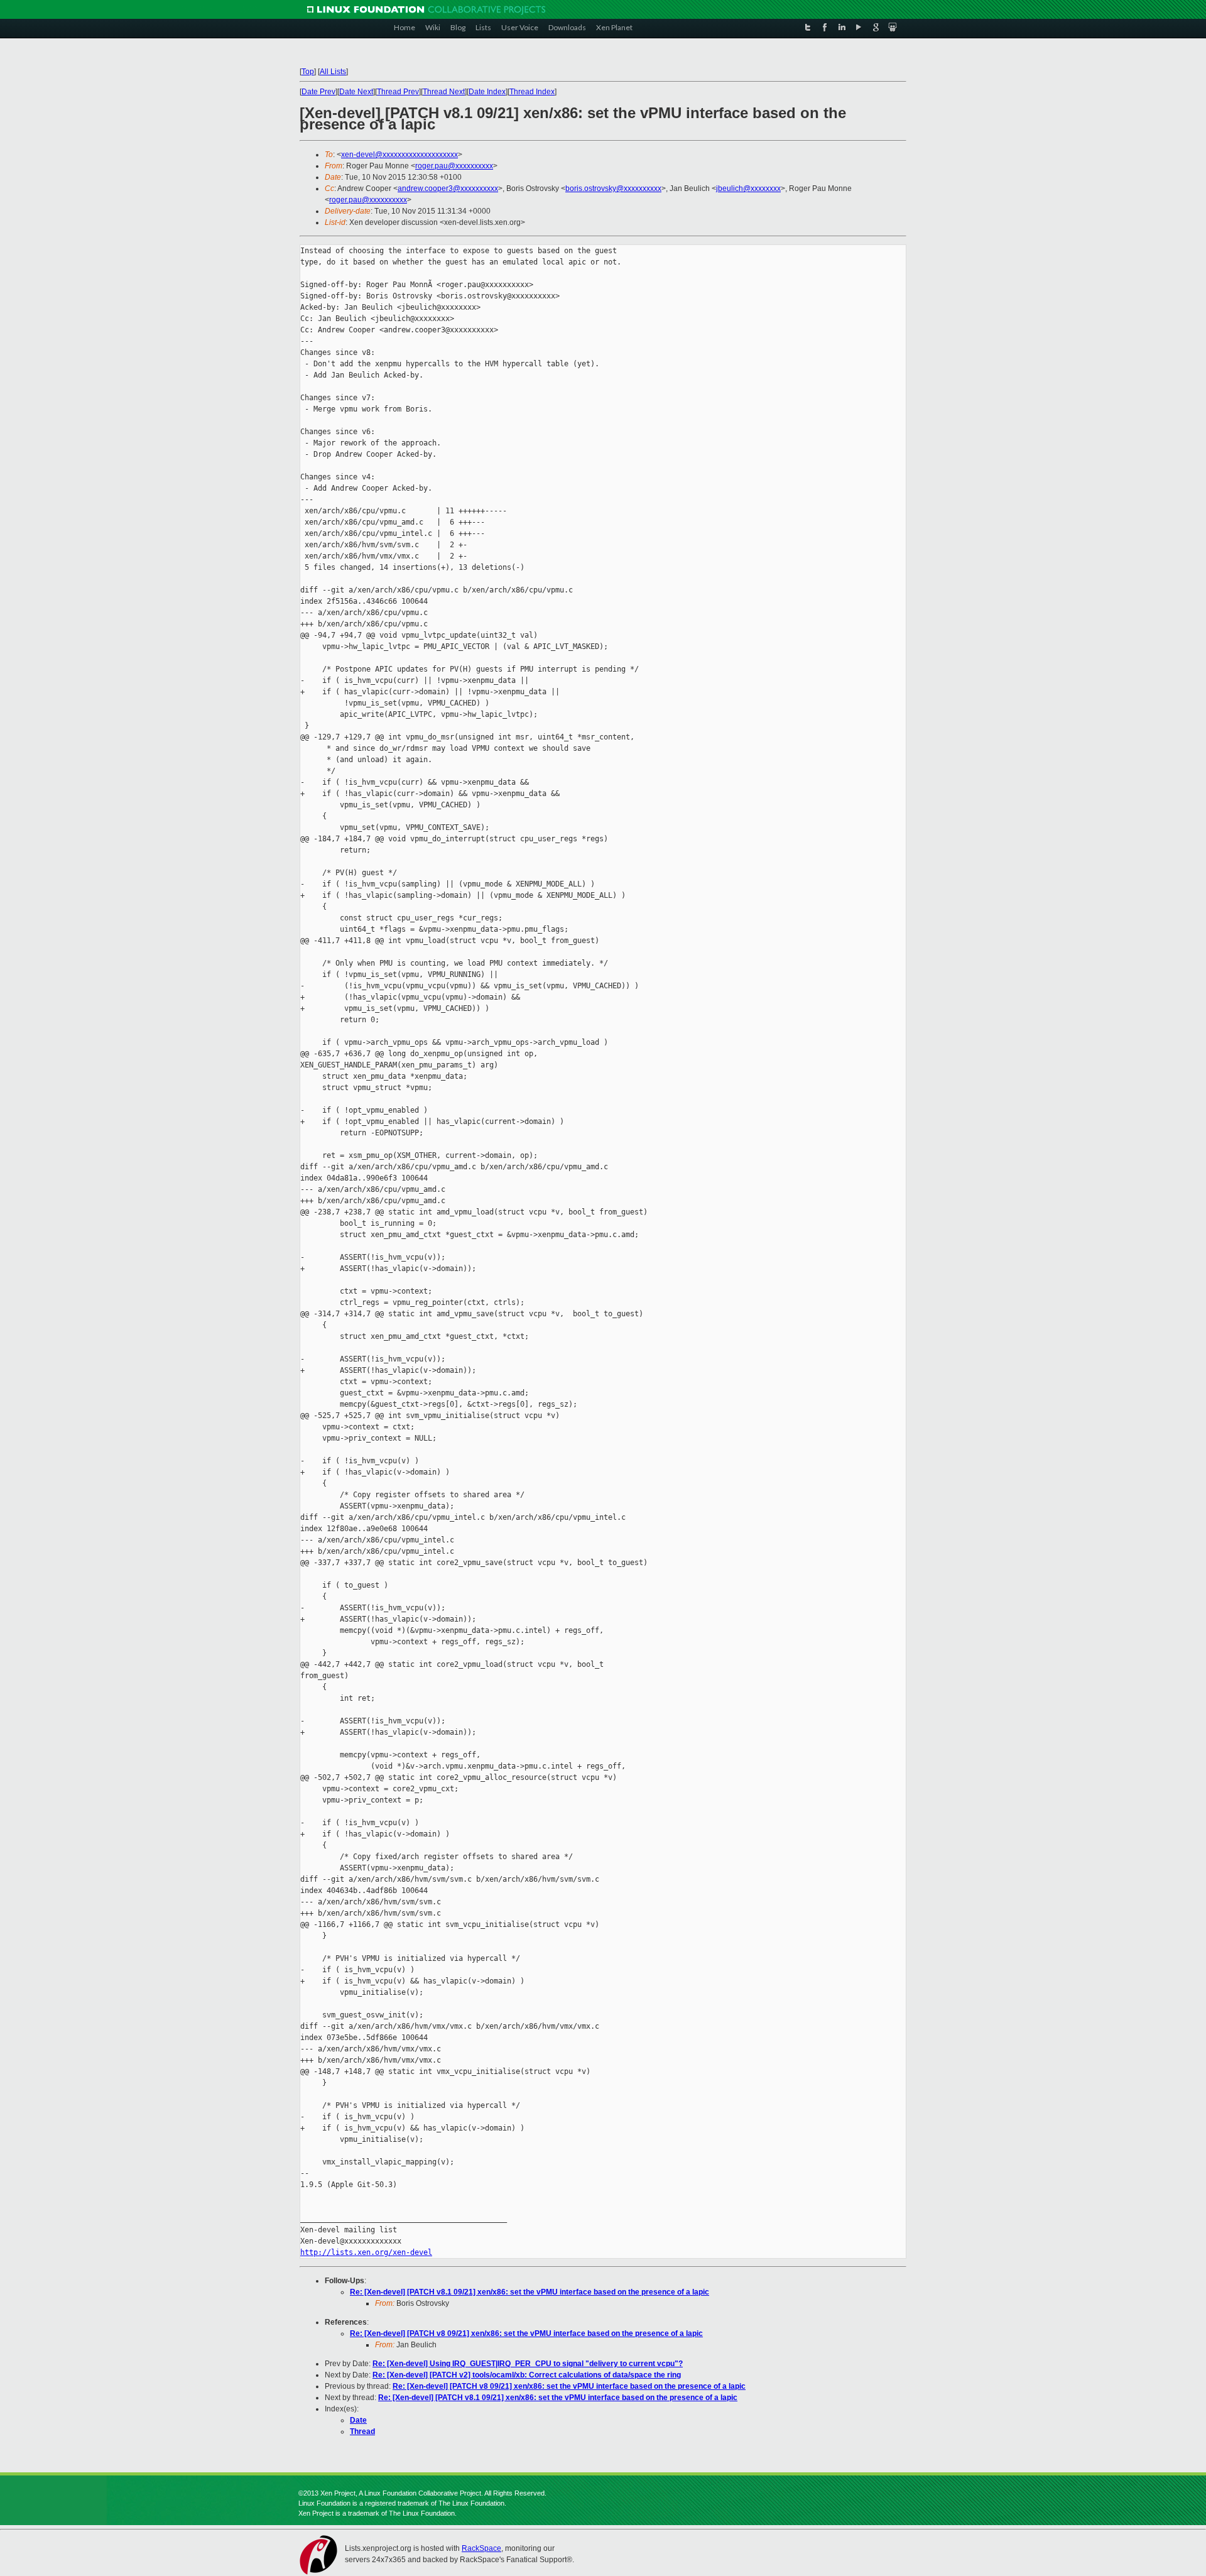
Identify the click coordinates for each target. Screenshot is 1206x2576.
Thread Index (532, 92)
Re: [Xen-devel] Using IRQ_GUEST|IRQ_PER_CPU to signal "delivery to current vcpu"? (528, 2364)
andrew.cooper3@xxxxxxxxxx (448, 188)
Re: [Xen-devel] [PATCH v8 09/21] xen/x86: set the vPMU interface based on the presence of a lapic (526, 2333)
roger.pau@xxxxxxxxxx (454, 166)
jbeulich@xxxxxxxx (748, 188)
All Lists (333, 72)
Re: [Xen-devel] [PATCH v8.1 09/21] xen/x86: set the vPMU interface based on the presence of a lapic (530, 2292)
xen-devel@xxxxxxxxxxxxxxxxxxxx (399, 155)
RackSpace (481, 2548)
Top (308, 72)
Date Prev (318, 92)
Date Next (356, 92)
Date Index (487, 92)
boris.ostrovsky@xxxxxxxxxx (613, 188)
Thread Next (444, 92)
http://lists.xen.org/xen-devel (366, 2252)
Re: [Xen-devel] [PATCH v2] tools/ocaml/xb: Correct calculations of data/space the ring (527, 2375)
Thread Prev (398, 92)
